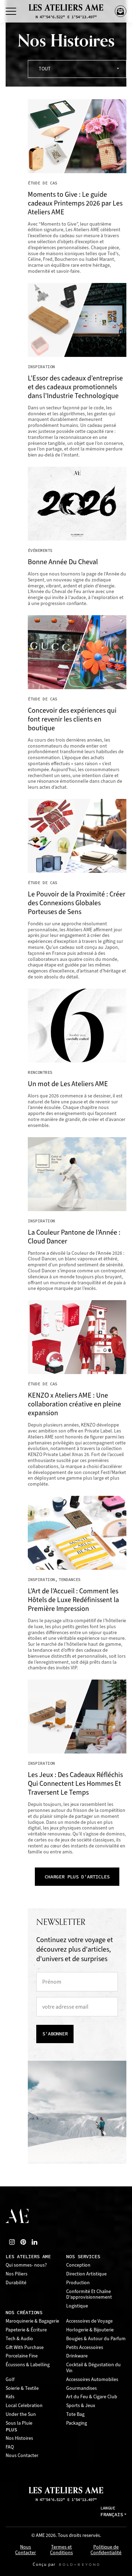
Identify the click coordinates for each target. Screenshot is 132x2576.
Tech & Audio (19, 2339)
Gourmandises (81, 2388)
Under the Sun (21, 2414)
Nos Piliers (17, 2274)
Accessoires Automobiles (92, 2379)
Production (78, 2283)
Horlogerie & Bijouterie (90, 2330)
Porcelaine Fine (22, 2356)
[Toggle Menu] (11, 11)
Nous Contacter (22, 2455)
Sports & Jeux (81, 2405)
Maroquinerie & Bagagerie (32, 2321)
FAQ (10, 2447)
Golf (10, 2379)
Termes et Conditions (61, 2550)
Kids (10, 2397)
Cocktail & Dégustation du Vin (93, 2368)
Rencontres (40, 1072)
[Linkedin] (34, 2242)
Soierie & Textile (22, 2388)
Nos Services (83, 2257)
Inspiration (41, 367)
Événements (40, 550)
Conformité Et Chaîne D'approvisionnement (89, 2294)
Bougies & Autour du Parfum (96, 2339)
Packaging (77, 2423)
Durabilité (16, 2283)
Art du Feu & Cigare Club (92, 2397)
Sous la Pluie (19, 2423)
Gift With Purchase (25, 2347)
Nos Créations (24, 2313)
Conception (78, 2265)
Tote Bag (75, 2414)
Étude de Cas (43, 183)
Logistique (77, 2306)
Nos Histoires (19, 2438)
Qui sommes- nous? (26, 2265)
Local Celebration (24, 2405)
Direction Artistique (86, 2274)
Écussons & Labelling (28, 2365)
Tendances (70, 1580)
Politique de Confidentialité (106, 2550)
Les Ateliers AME (28, 2257)
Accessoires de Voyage (89, 2321)
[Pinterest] (23, 2242)
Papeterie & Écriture (26, 2330)
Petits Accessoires (85, 2347)
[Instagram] (12, 2242)
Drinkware (77, 2356)
